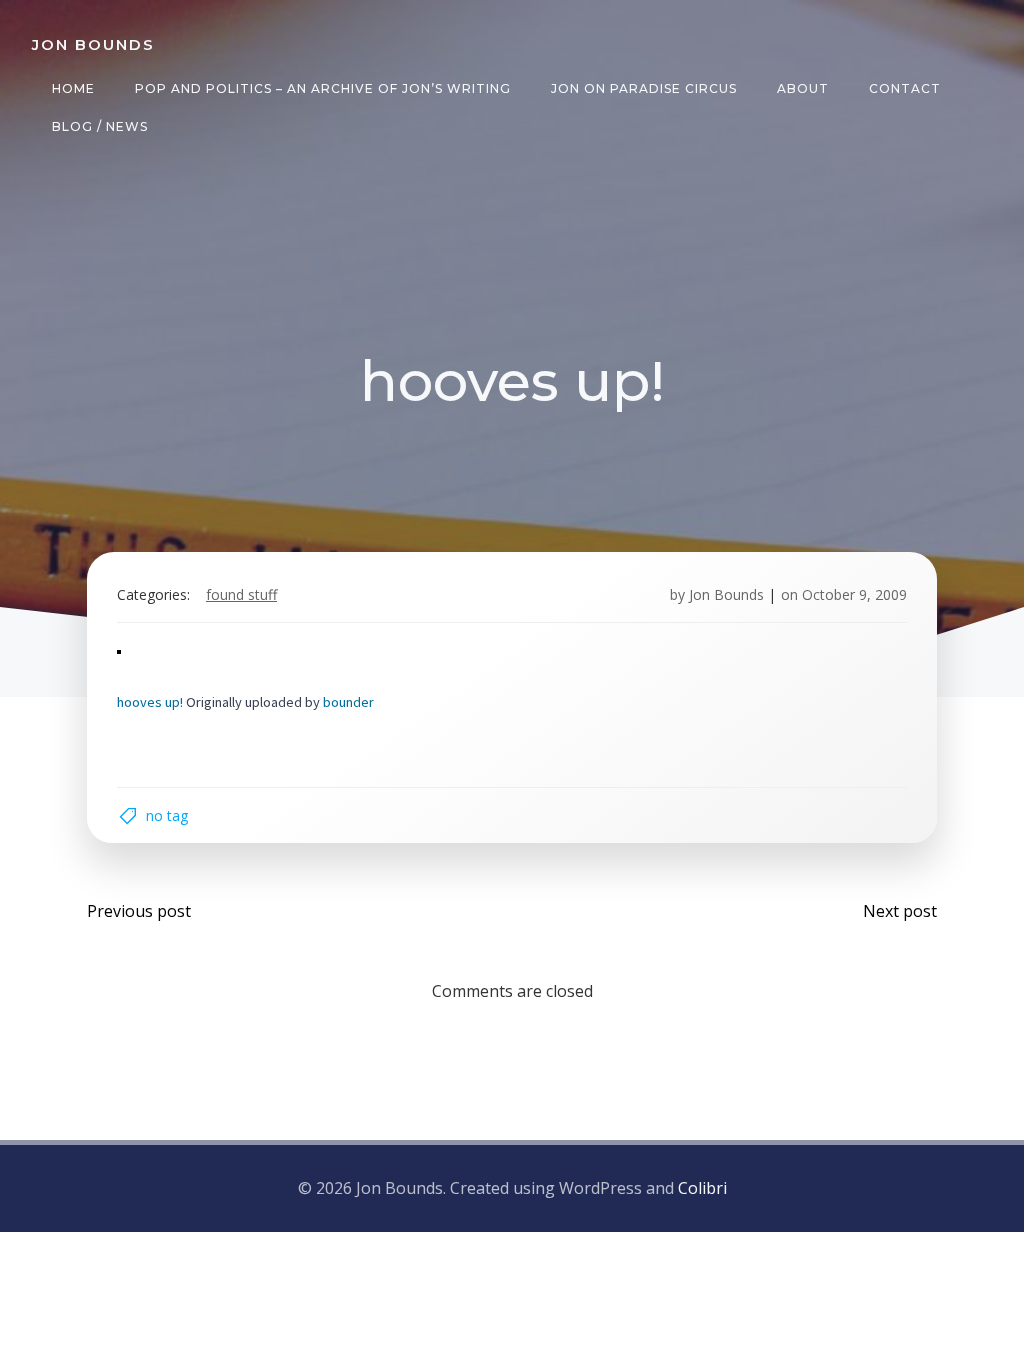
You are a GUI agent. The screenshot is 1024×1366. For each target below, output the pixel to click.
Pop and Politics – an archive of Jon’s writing (323, 88)
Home (73, 88)
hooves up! (150, 702)
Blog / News (100, 126)
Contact (905, 88)
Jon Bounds (726, 594)
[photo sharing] (119, 650)
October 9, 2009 (854, 594)
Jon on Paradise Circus (644, 88)
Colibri (702, 1188)
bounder (348, 702)
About (803, 88)
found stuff (241, 594)
